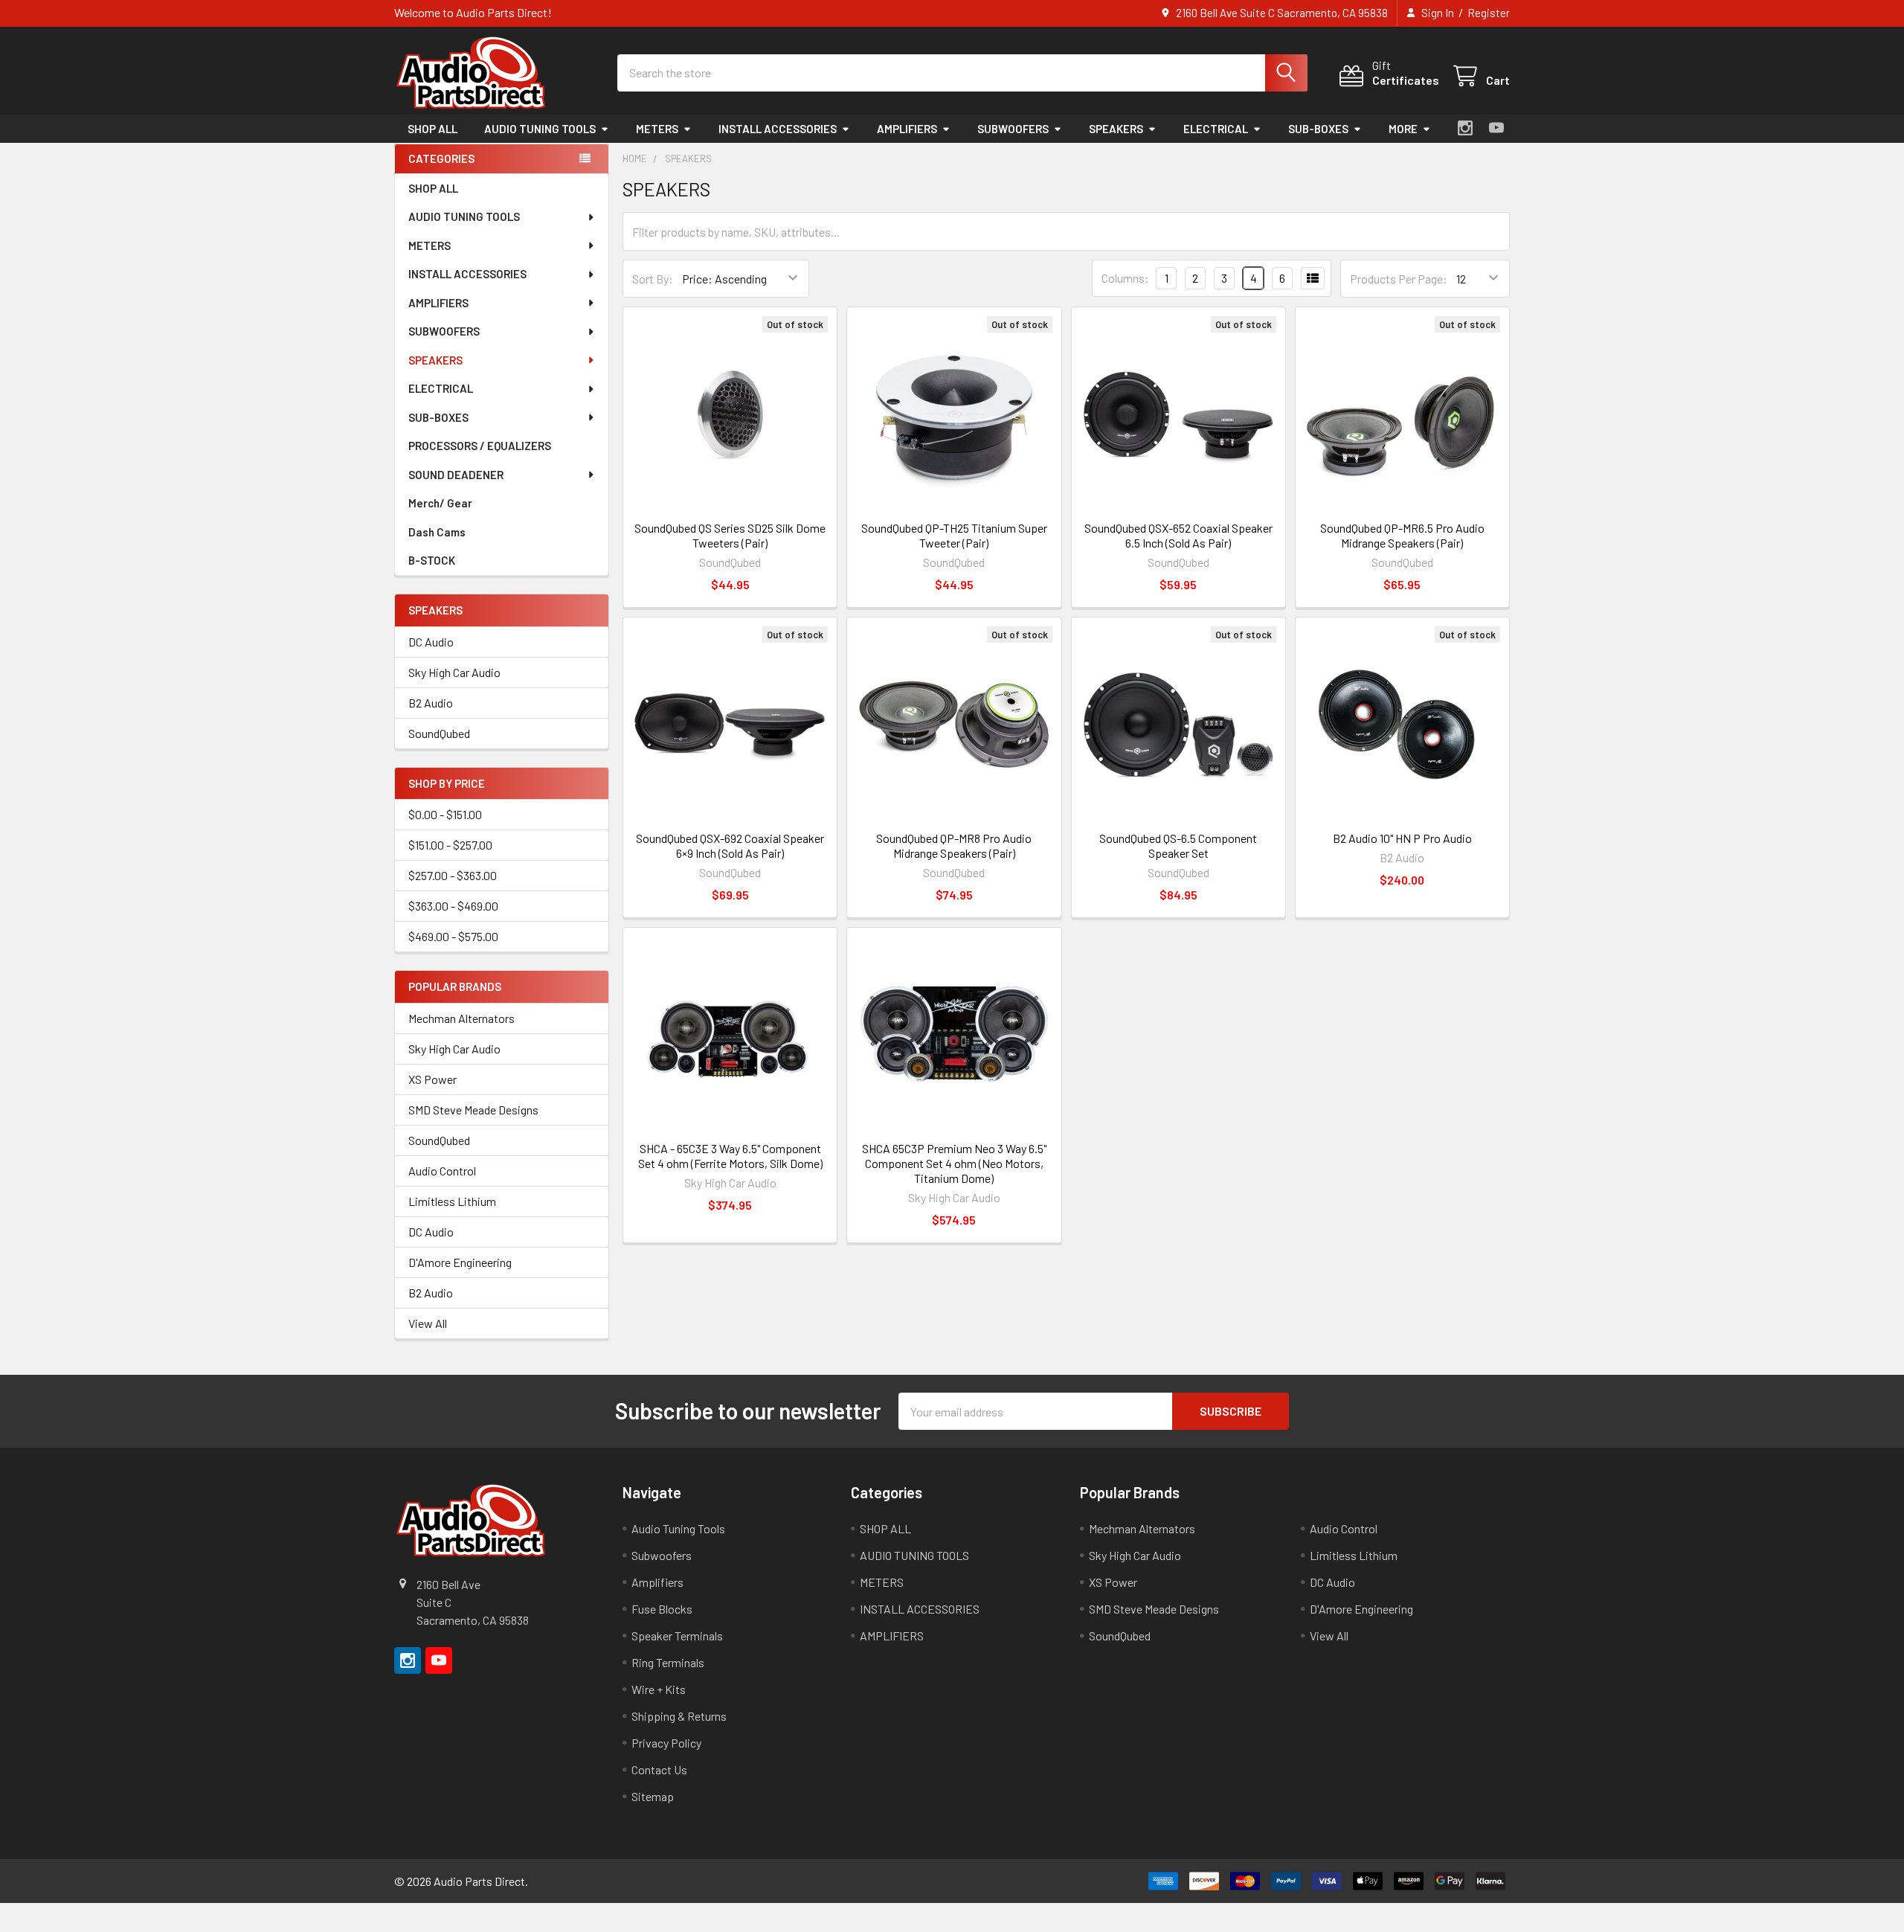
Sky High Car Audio (454, 672)
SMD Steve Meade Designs (473, 1110)
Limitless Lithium (452, 1201)
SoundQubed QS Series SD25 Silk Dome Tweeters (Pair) (730, 535)
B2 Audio (431, 703)
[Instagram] (1465, 128)
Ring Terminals (668, 1662)
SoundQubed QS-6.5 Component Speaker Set (1178, 845)
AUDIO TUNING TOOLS (540, 129)
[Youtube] (1496, 128)
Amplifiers (657, 1582)
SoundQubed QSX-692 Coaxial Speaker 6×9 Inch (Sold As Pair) (730, 845)
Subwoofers (662, 1555)
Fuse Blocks (662, 1609)
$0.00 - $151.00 (445, 814)
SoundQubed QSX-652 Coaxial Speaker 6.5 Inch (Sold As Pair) (1178, 535)
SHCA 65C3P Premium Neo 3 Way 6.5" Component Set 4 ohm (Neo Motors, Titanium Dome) (954, 1163)
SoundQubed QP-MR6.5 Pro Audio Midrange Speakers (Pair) (1402, 535)
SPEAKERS (1116, 129)
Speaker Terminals (677, 1636)
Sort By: (653, 279)
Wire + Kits (659, 1689)
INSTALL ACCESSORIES (778, 129)
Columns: (1125, 278)
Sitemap (653, 1796)
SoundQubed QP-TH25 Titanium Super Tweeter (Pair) (954, 535)
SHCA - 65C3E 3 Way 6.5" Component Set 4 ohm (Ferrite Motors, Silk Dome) (730, 1156)
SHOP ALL (432, 129)
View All (428, 1323)
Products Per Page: (1399, 279)
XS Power (432, 1079)
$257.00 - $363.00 (453, 875)
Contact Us (659, 1769)
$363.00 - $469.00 (453, 906)
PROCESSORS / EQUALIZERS (480, 446)
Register (1489, 13)
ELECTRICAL (1216, 129)
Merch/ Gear (440, 503)
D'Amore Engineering (460, 1262)
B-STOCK (432, 560)
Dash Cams (437, 532)
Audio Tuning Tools (678, 1528)
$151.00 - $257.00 (450, 845)
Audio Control (442, 1171)
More (1403, 129)
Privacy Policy (666, 1743)
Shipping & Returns (679, 1716)
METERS (657, 129)
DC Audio (431, 642)
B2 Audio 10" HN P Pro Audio (1402, 838)
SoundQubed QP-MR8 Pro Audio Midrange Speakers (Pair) (954, 845)
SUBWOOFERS (1013, 129)
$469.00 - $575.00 (453, 936)
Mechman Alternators (461, 1018)
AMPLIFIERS (907, 129)
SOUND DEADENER (456, 475)
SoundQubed (439, 733)
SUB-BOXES (1318, 129)
